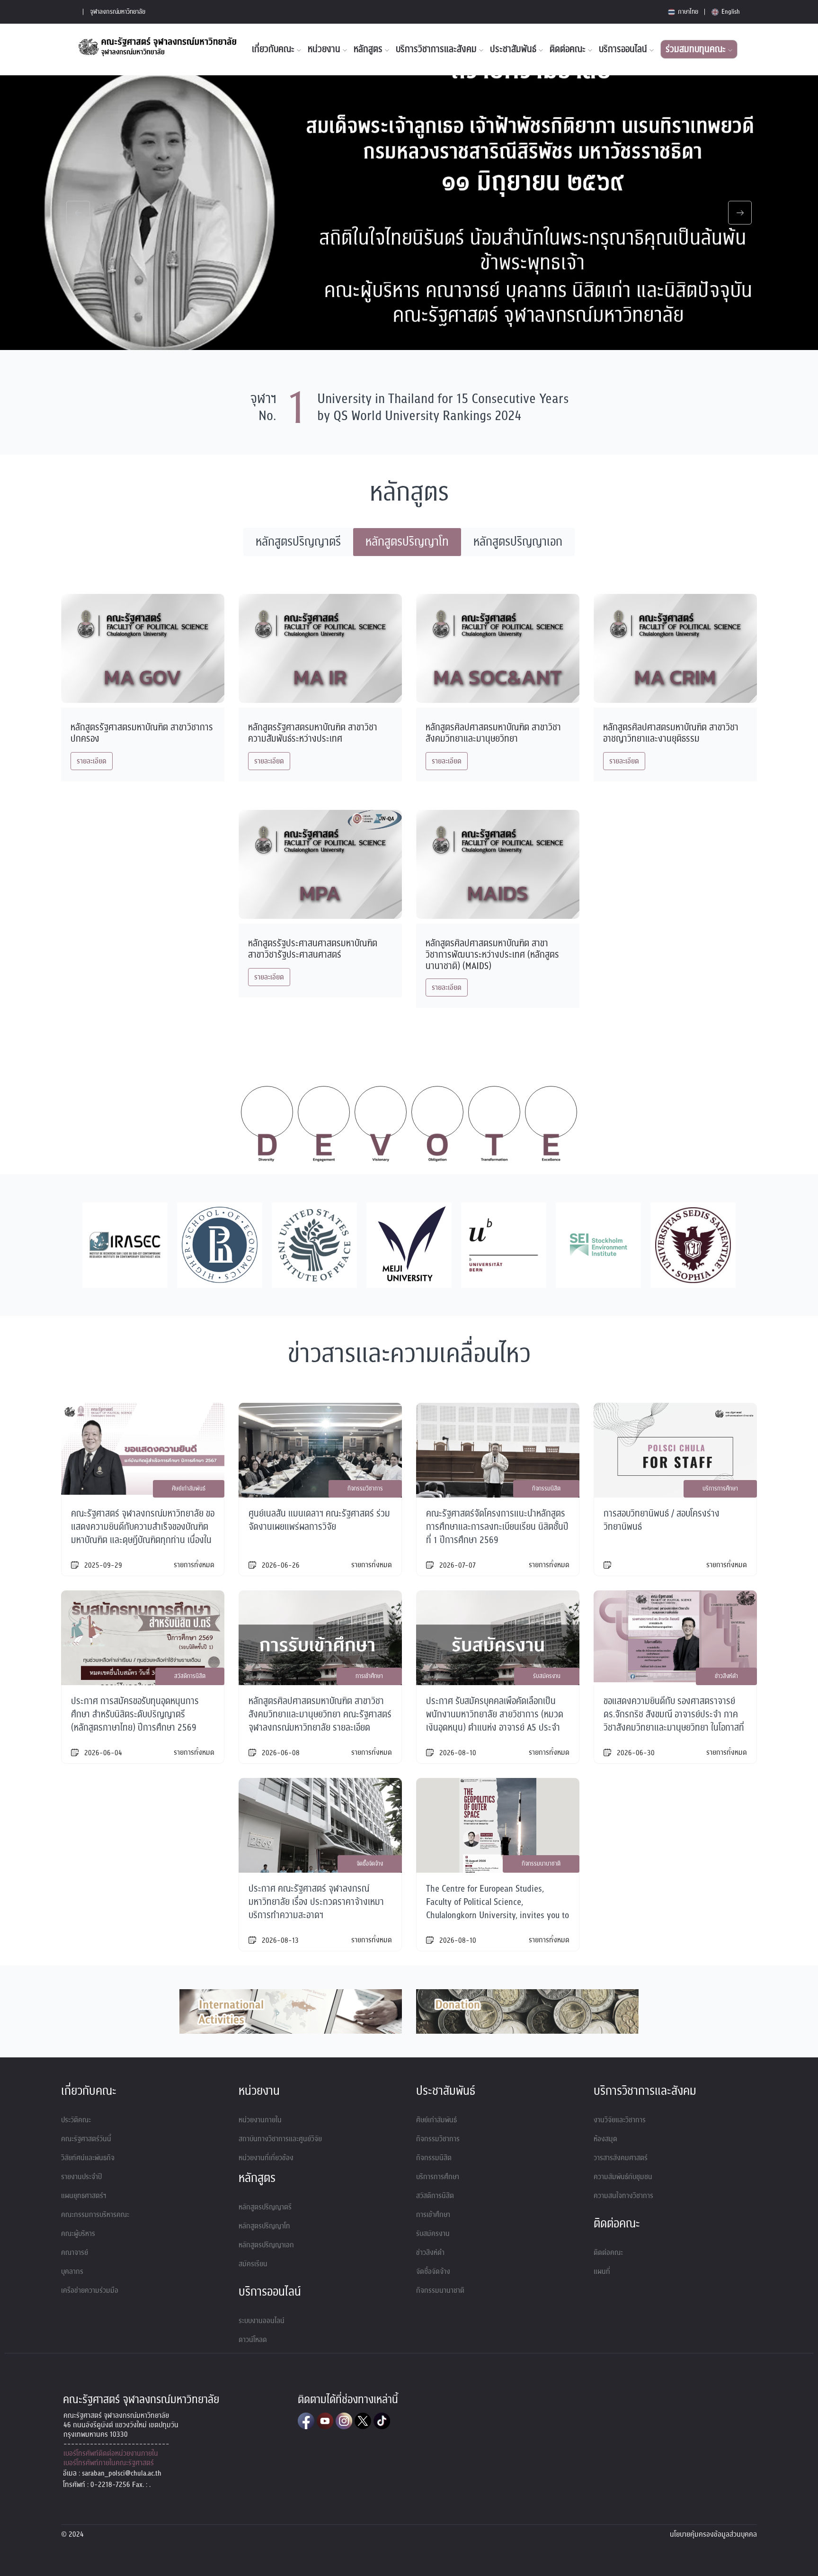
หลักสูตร (369, 49)
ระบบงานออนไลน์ (262, 2321)
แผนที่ (602, 2271)
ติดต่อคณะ (569, 49)
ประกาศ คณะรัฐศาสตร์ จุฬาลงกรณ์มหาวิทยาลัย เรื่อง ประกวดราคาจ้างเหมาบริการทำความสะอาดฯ (316, 1902)
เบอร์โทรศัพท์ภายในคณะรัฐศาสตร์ (109, 2463)
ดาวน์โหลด (253, 2340)
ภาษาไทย (687, 12)
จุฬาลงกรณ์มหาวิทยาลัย (118, 12)
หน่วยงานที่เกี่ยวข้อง (266, 2158)
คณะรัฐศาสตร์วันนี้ (86, 2139)
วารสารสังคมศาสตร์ (621, 2158)
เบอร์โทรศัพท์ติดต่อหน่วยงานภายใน (111, 2453)
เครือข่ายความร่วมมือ (90, 2290)
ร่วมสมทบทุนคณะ (697, 49)
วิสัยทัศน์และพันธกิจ (88, 2158)
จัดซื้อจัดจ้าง (433, 2271)
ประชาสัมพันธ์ (514, 49)
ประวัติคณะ (76, 2120)
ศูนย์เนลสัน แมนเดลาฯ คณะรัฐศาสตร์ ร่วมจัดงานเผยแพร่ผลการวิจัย (319, 1520)
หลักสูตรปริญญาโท (264, 2226)
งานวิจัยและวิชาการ (620, 2120)
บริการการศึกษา (438, 2177)
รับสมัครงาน (433, 2234)
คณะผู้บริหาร (78, 2234)
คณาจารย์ (75, 2253)
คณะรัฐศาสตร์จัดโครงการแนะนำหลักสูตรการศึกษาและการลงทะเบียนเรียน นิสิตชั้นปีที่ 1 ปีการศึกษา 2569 (497, 1527)
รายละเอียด (92, 761)
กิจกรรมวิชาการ (438, 2139)
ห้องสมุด (605, 2139)
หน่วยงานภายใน (260, 2120)
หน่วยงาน (325, 49)
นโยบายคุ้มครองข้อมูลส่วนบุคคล (713, 2534)
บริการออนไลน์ (624, 49)
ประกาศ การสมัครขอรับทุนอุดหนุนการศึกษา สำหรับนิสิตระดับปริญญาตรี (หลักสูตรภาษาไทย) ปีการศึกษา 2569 (135, 1714)
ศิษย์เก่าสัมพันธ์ (436, 2120)
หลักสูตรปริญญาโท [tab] (407, 542)
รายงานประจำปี (81, 2177)
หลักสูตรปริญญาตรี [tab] (298, 542)
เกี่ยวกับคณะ (274, 49)
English (730, 12)
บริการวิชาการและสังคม (437, 49)
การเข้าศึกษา (433, 2215)
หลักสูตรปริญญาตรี (265, 2207)
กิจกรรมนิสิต (434, 2158)
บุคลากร (72, 2271)
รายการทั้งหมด (194, 1565)
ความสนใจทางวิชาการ (623, 2196)
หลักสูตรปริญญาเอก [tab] (518, 542)
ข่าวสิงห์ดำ (430, 2253)
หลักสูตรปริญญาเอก (266, 2245)
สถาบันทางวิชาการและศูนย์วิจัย (280, 2139)
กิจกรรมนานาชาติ (440, 2290)
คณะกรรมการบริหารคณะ (95, 2215)
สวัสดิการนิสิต (435, 2196)
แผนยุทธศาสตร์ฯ (84, 2196)
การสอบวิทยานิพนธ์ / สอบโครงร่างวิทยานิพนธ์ (662, 1520)
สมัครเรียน (253, 2264)
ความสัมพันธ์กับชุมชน (623, 2177)
